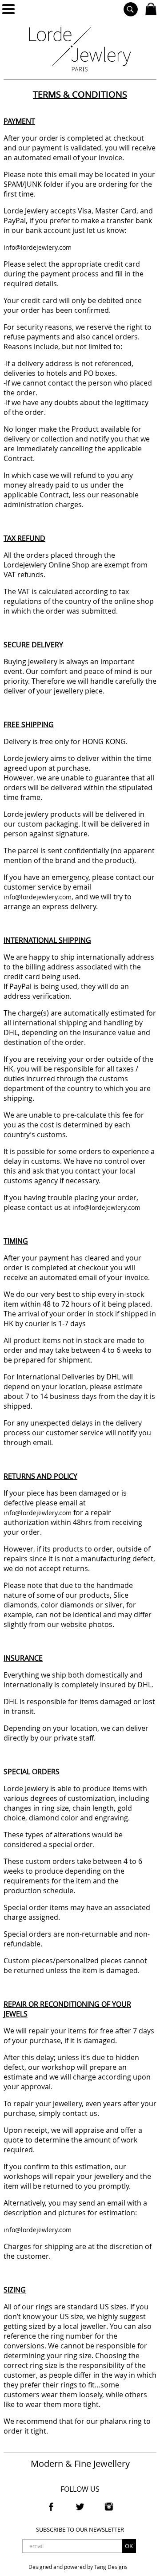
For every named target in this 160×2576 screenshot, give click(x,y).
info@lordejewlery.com (38, 247)
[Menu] (8, 9)
